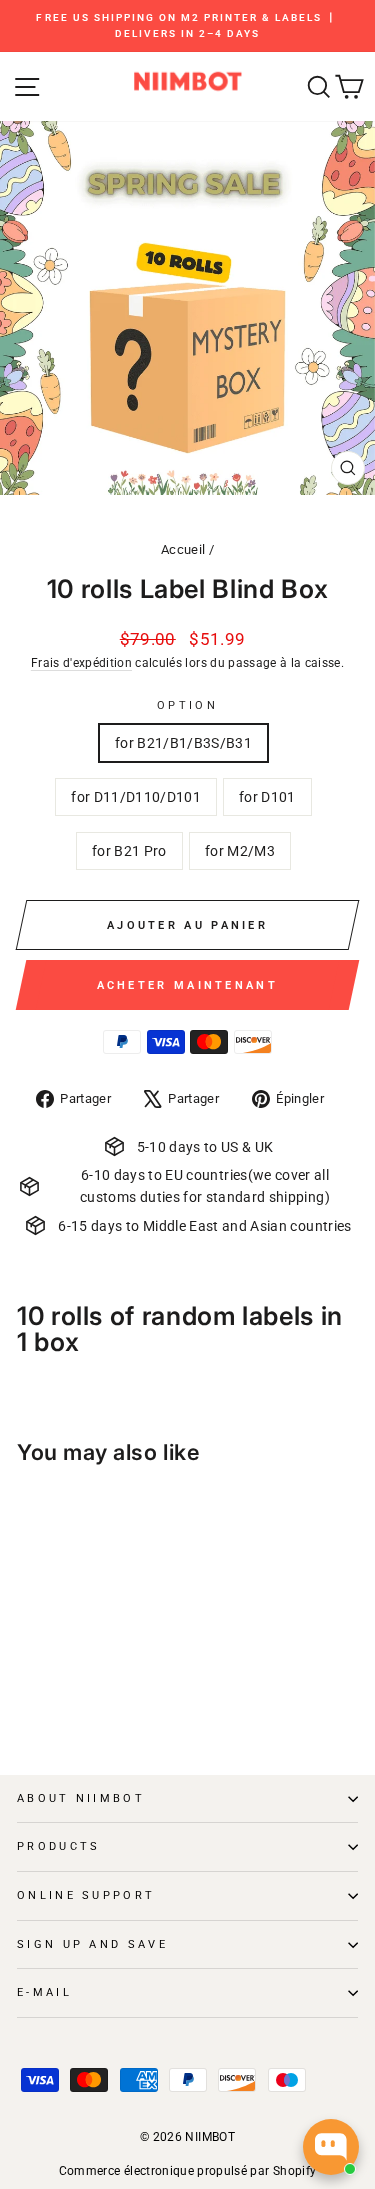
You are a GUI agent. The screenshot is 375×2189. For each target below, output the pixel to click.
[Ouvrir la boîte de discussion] (331, 2147)
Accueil (183, 549)
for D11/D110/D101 (136, 797)
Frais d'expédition (81, 663)
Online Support (86, 1895)
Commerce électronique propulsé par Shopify (188, 2171)
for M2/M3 (240, 851)
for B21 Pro (129, 851)
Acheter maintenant (187, 985)
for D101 (267, 797)
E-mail (44, 1992)
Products (59, 1846)
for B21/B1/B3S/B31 (183, 743)
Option (187, 705)
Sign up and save (92, 1944)
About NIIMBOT (81, 1798)
